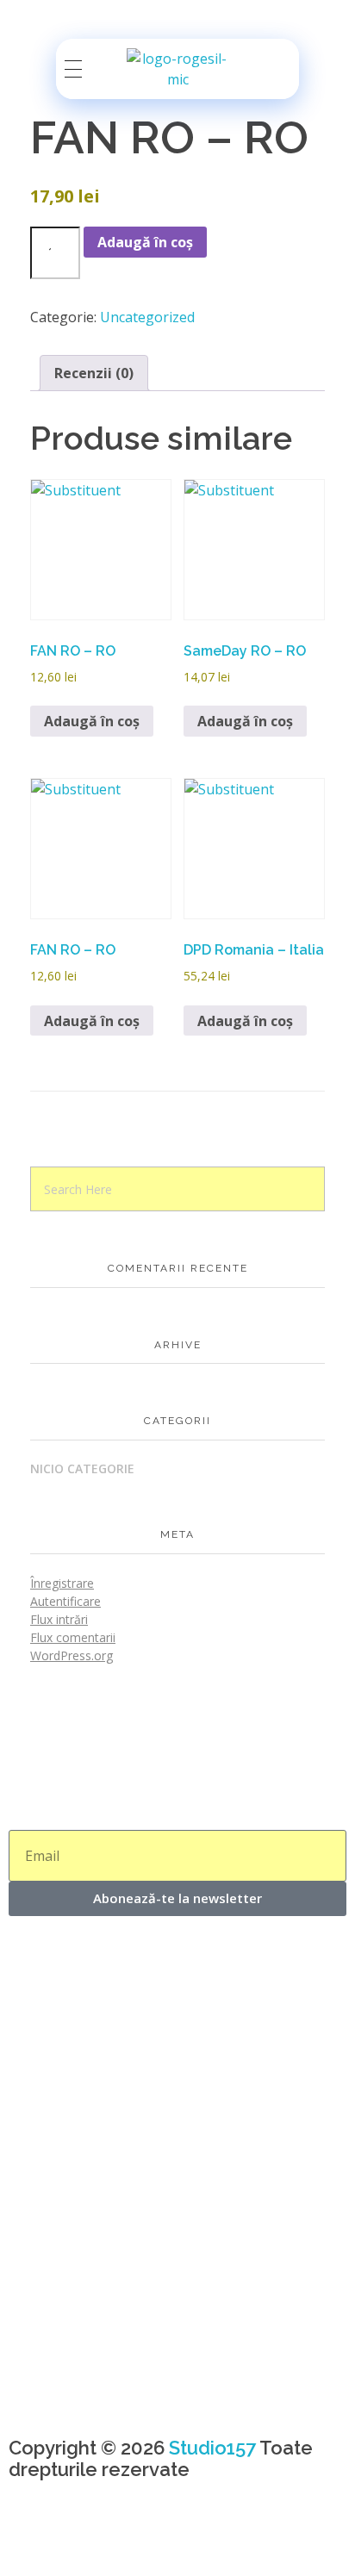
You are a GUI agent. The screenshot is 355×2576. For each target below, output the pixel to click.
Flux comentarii (73, 1637)
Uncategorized (147, 317)
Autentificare (65, 1601)
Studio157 (212, 2448)
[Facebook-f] (30, 2541)
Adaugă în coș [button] (92, 721)
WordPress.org (72, 1655)
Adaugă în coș (145, 242)
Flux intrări (59, 1619)
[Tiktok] (123, 2541)
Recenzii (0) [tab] (94, 373)
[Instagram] (77, 2541)
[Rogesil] (178, 69)
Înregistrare (62, 1583)
